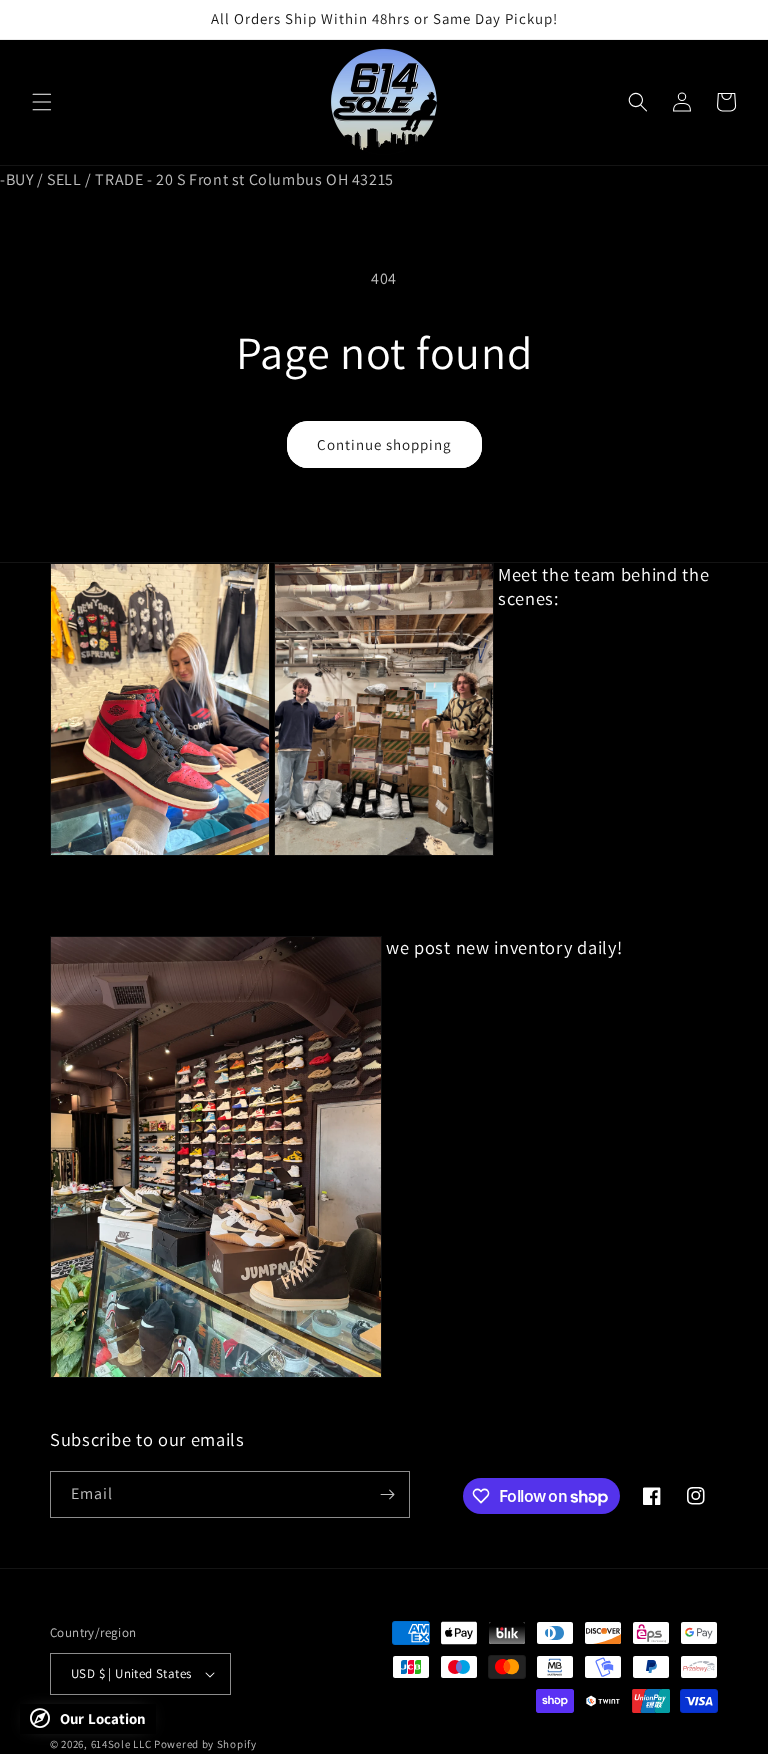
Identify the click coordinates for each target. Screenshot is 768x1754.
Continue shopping (384, 444)
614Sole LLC (121, 1744)
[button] (42, 102)
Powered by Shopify (205, 1744)
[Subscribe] (387, 1494)
